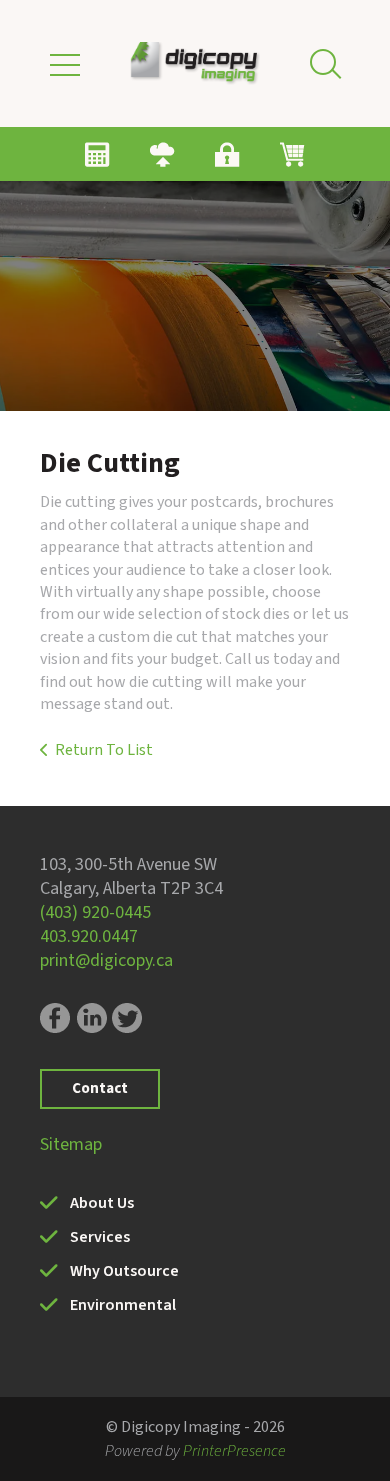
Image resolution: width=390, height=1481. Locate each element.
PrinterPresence (234, 1451)
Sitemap (71, 1144)
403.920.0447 (89, 936)
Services (100, 1237)
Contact (100, 1088)
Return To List (104, 750)
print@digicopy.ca (106, 960)
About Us (102, 1203)
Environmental (123, 1305)
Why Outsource (124, 1271)
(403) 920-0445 (95, 912)
